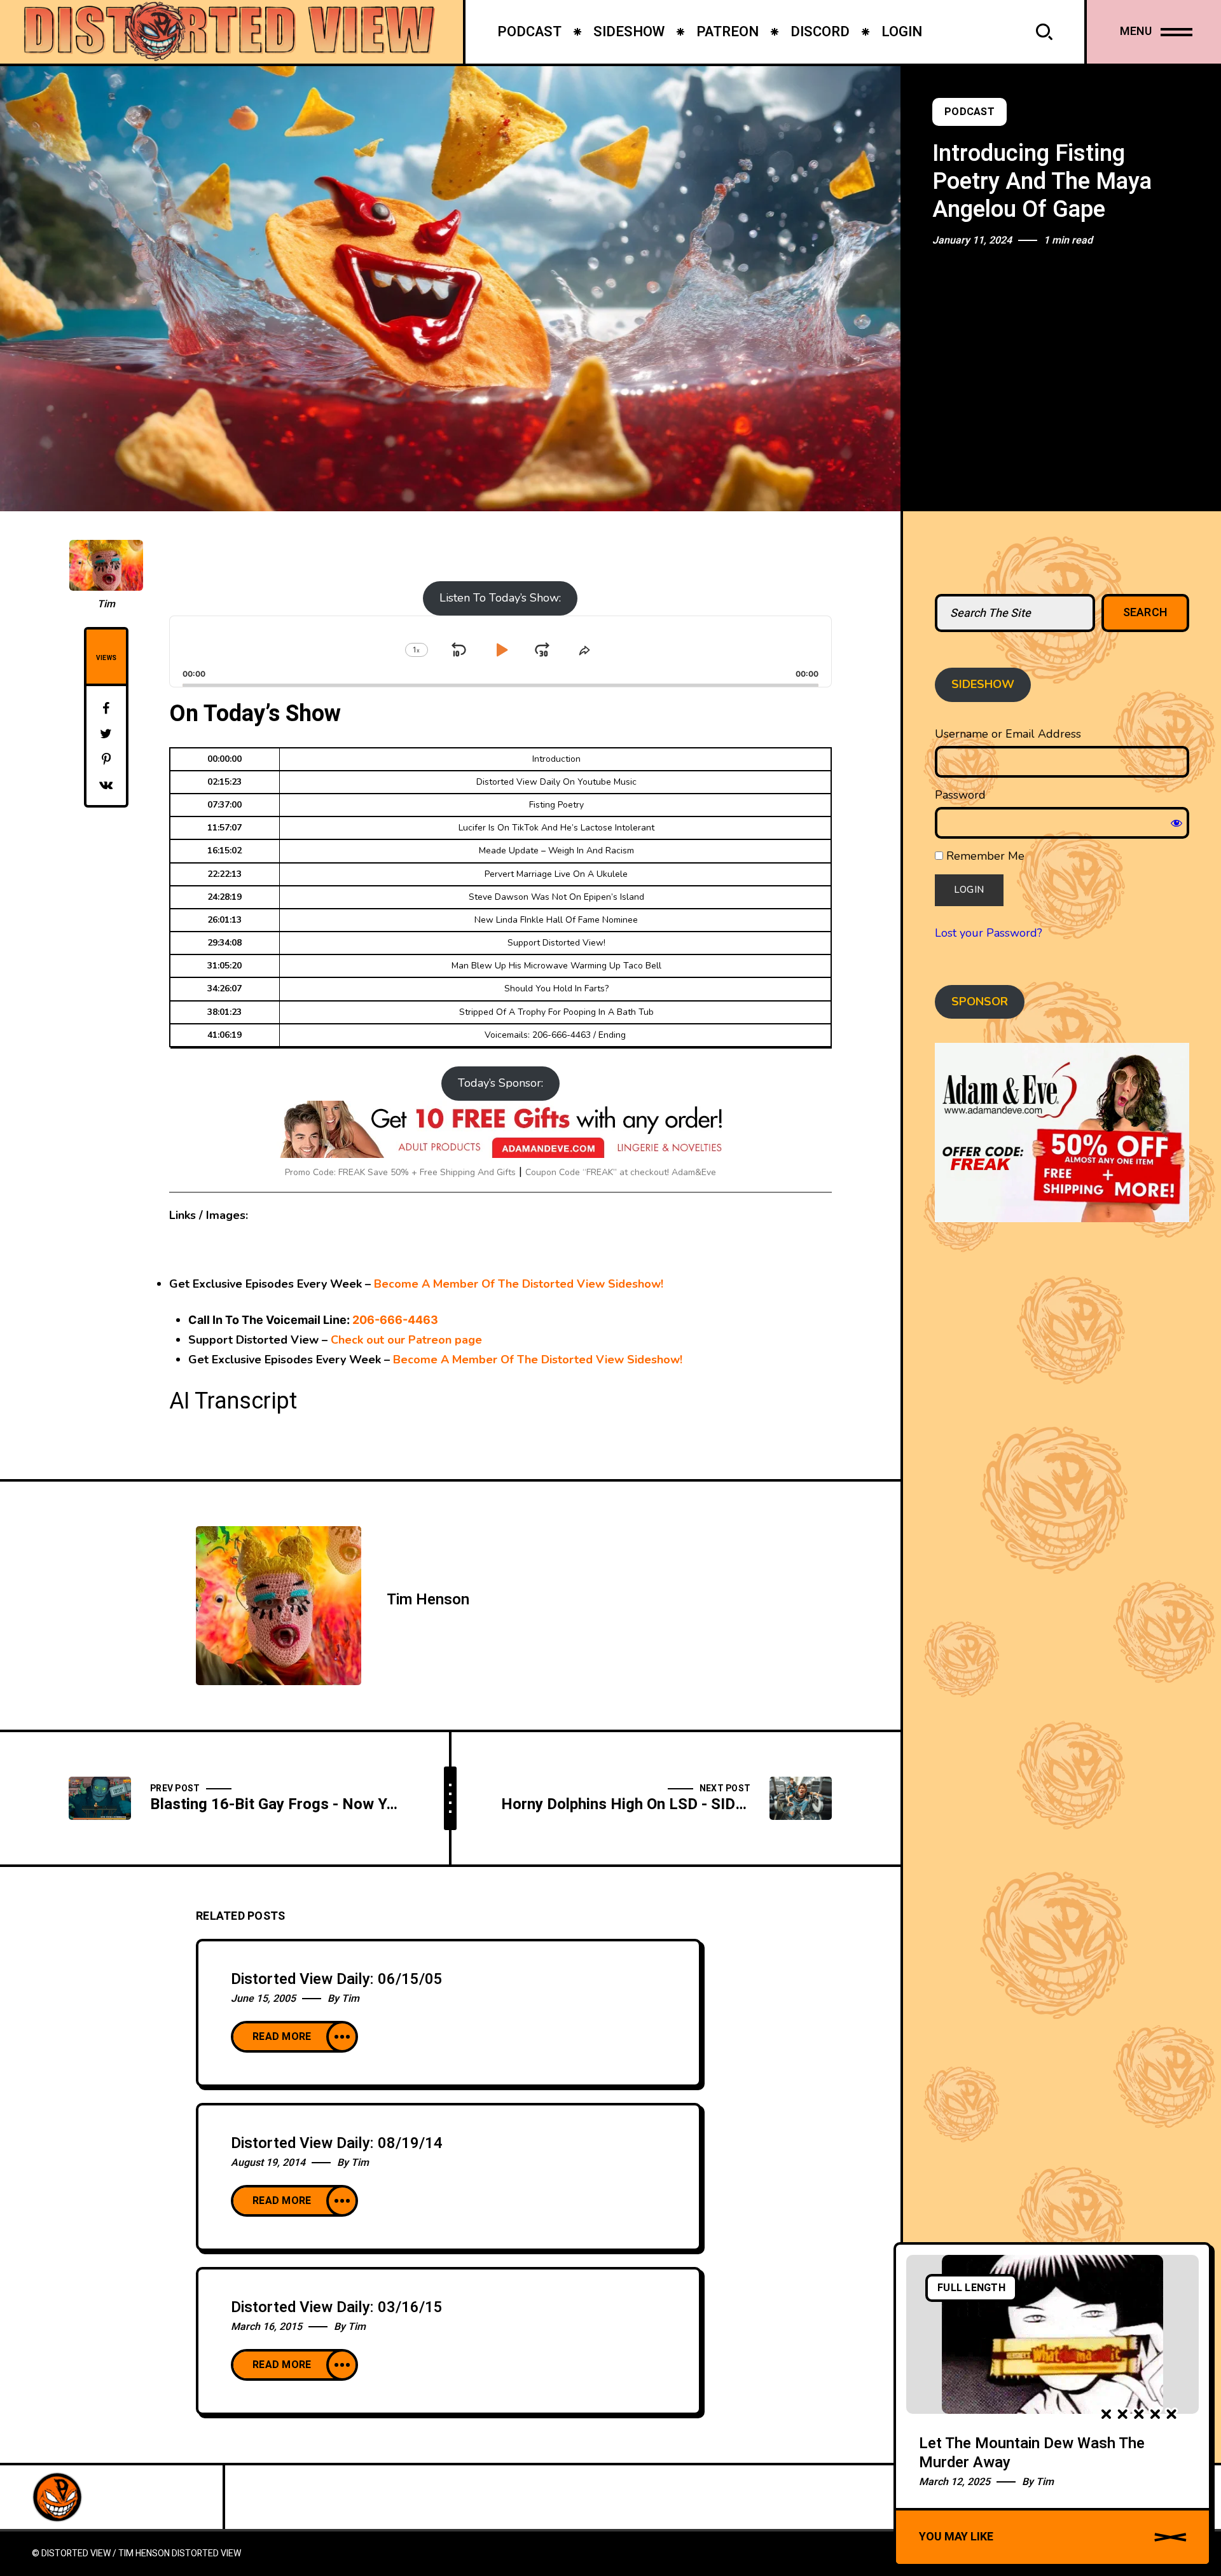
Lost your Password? (989, 933)
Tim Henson (428, 1600)
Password (960, 795)
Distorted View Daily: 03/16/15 (337, 2307)
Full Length (971, 2288)
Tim (106, 604)
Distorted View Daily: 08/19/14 (337, 2143)
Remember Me (984, 856)
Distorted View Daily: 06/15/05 (337, 1979)
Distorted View (206, 2553)
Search (1146, 613)
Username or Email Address (1008, 734)
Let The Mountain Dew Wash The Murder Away (1032, 2453)
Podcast (969, 112)
